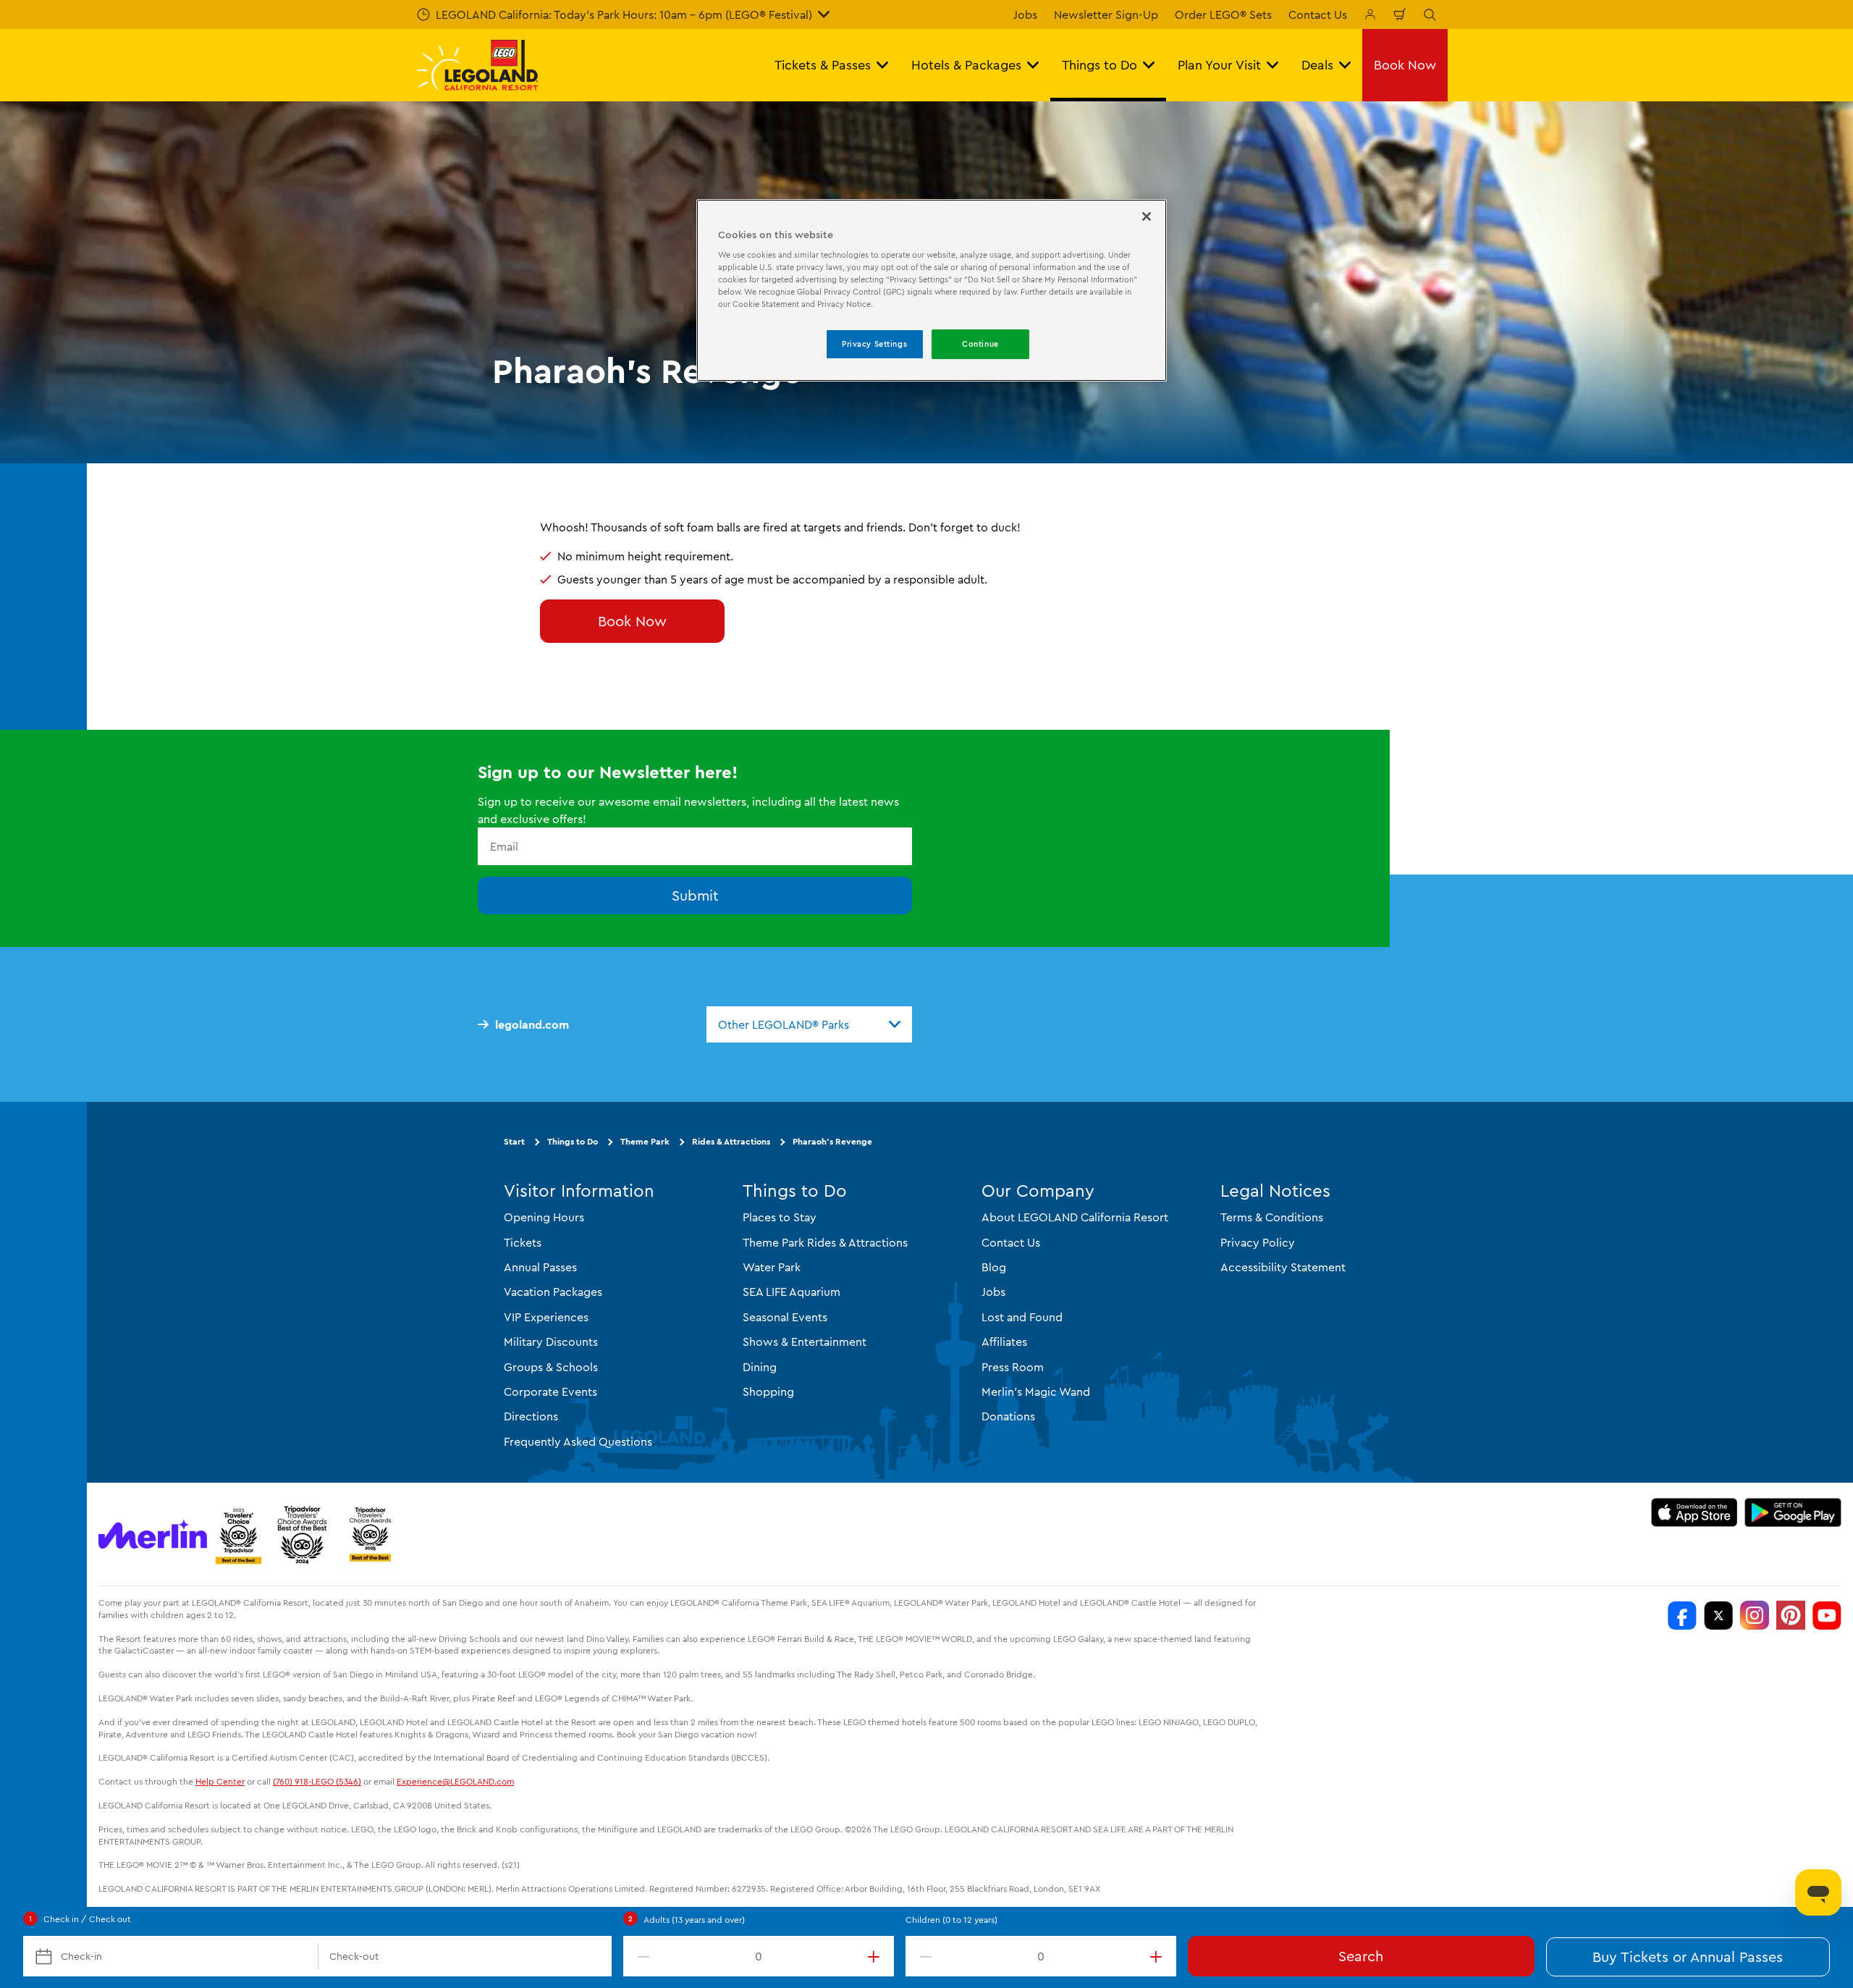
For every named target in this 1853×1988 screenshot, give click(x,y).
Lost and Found (1022, 1317)
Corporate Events (550, 1391)
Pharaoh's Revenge (832, 1141)
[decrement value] (641, 1956)
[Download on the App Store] (1694, 1512)
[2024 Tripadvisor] (302, 1534)
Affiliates (1004, 1342)
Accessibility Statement (1283, 1267)
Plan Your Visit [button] (1219, 65)
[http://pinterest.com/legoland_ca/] (1791, 1615)
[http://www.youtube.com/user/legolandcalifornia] (1827, 1615)
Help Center (220, 1781)
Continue (980, 344)
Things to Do (573, 1141)
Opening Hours (544, 1217)
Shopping (768, 1391)
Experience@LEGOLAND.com (455, 1781)
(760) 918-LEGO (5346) (317, 1781)
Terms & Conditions (1272, 1217)
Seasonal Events (785, 1317)
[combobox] (809, 1024)
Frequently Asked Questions (578, 1441)
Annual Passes (540, 1267)
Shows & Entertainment (805, 1342)
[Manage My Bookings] (1370, 14)
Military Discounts (551, 1342)
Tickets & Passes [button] (823, 65)
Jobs (1025, 14)
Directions (531, 1416)
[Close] (1147, 216)
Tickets (523, 1242)
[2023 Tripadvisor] (238, 1534)
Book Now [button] (1405, 65)
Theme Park (645, 1141)
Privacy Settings (874, 344)
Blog (994, 1267)
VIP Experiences (546, 1317)
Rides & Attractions (731, 1141)
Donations (1008, 1416)
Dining (760, 1367)
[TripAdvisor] (370, 1534)
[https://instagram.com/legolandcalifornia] (1755, 1615)
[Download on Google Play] (1793, 1512)
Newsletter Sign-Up (1106, 14)
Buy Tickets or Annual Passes (1688, 1957)
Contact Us (1318, 14)
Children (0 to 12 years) (951, 1920)
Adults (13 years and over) (694, 1920)
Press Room (1013, 1367)
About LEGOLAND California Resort (1075, 1217)
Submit (695, 895)
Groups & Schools (551, 1367)
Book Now (632, 621)
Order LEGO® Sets (1223, 14)
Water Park (772, 1267)
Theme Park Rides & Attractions (825, 1242)
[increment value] (877, 1956)
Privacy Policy (1258, 1242)
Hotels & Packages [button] (966, 65)
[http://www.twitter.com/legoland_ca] (1718, 1615)
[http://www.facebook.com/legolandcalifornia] (1682, 1615)
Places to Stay (780, 1217)
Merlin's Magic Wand (1036, 1391)
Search (1361, 1956)
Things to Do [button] (1099, 65)
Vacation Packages (553, 1292)
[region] (932, 291)
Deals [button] (1317, 65)
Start (514, 1141)
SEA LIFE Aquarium (792, 1292)
